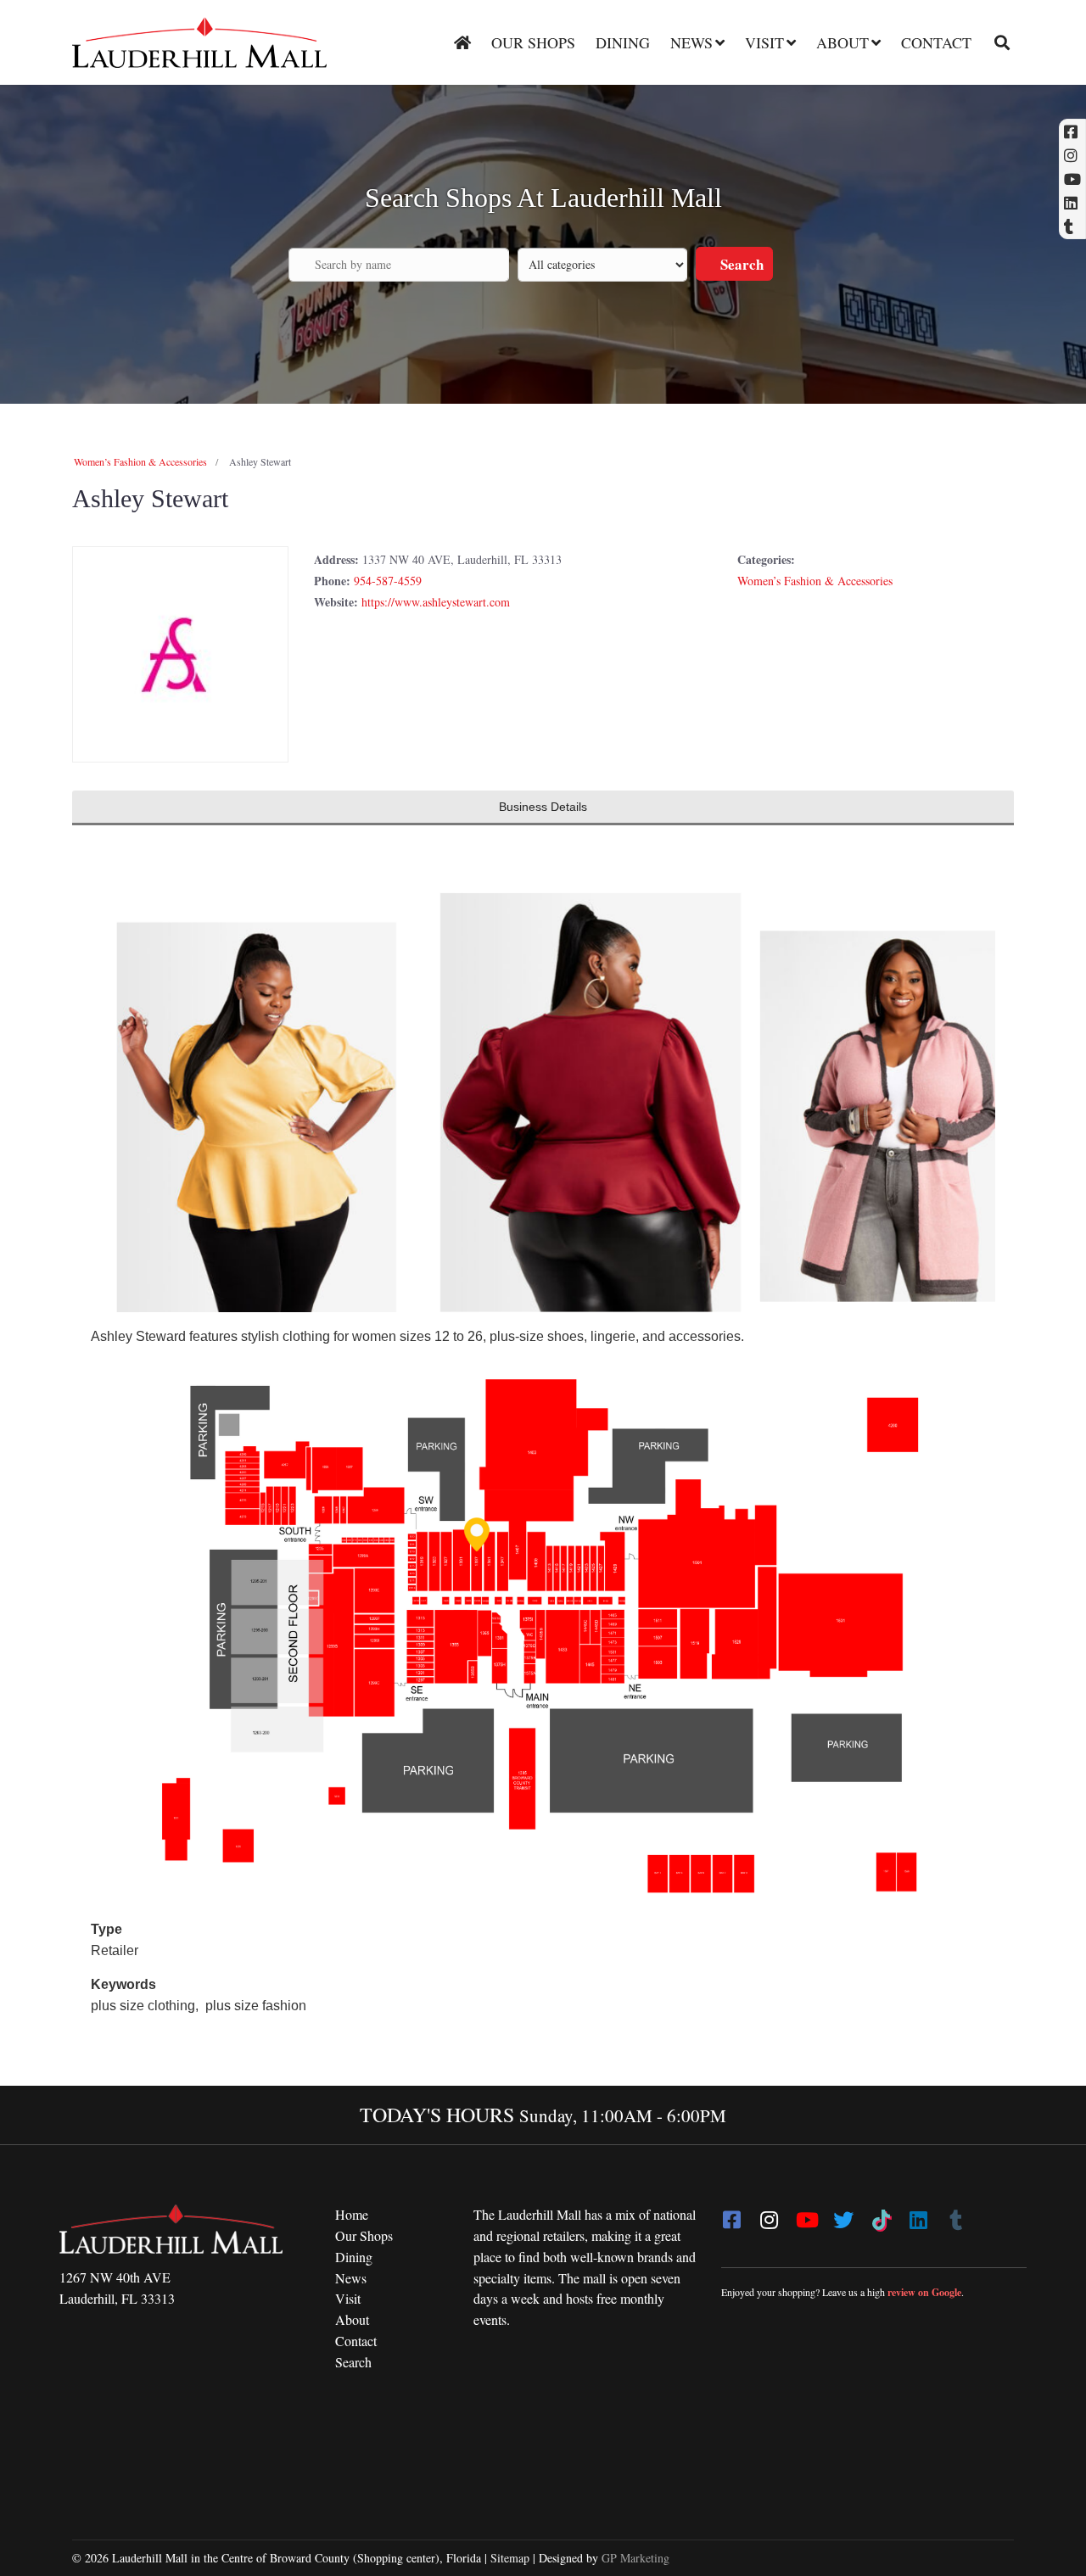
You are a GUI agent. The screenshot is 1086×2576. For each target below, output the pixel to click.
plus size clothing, (146, 2006)
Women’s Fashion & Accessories (140, 461)
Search (740, 264)
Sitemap (510, 2558)
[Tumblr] (955, 2215)
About (842, 42)
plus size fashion (256, 2006)
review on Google (924, 2292)
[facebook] (731, 2215)
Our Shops (533, 42)
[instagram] (769, 2215)
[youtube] (806, 2215)
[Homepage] (462, 42)
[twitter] (843, 2215)
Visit (764, 42)
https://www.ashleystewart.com (436, 602)
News (691, 42)
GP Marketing (635, 2558)
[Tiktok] (881, 2215)
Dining (623, 42)
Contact (936, 42)
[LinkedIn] (918, 2215)
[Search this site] (996, 42)
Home (352, 2214)
